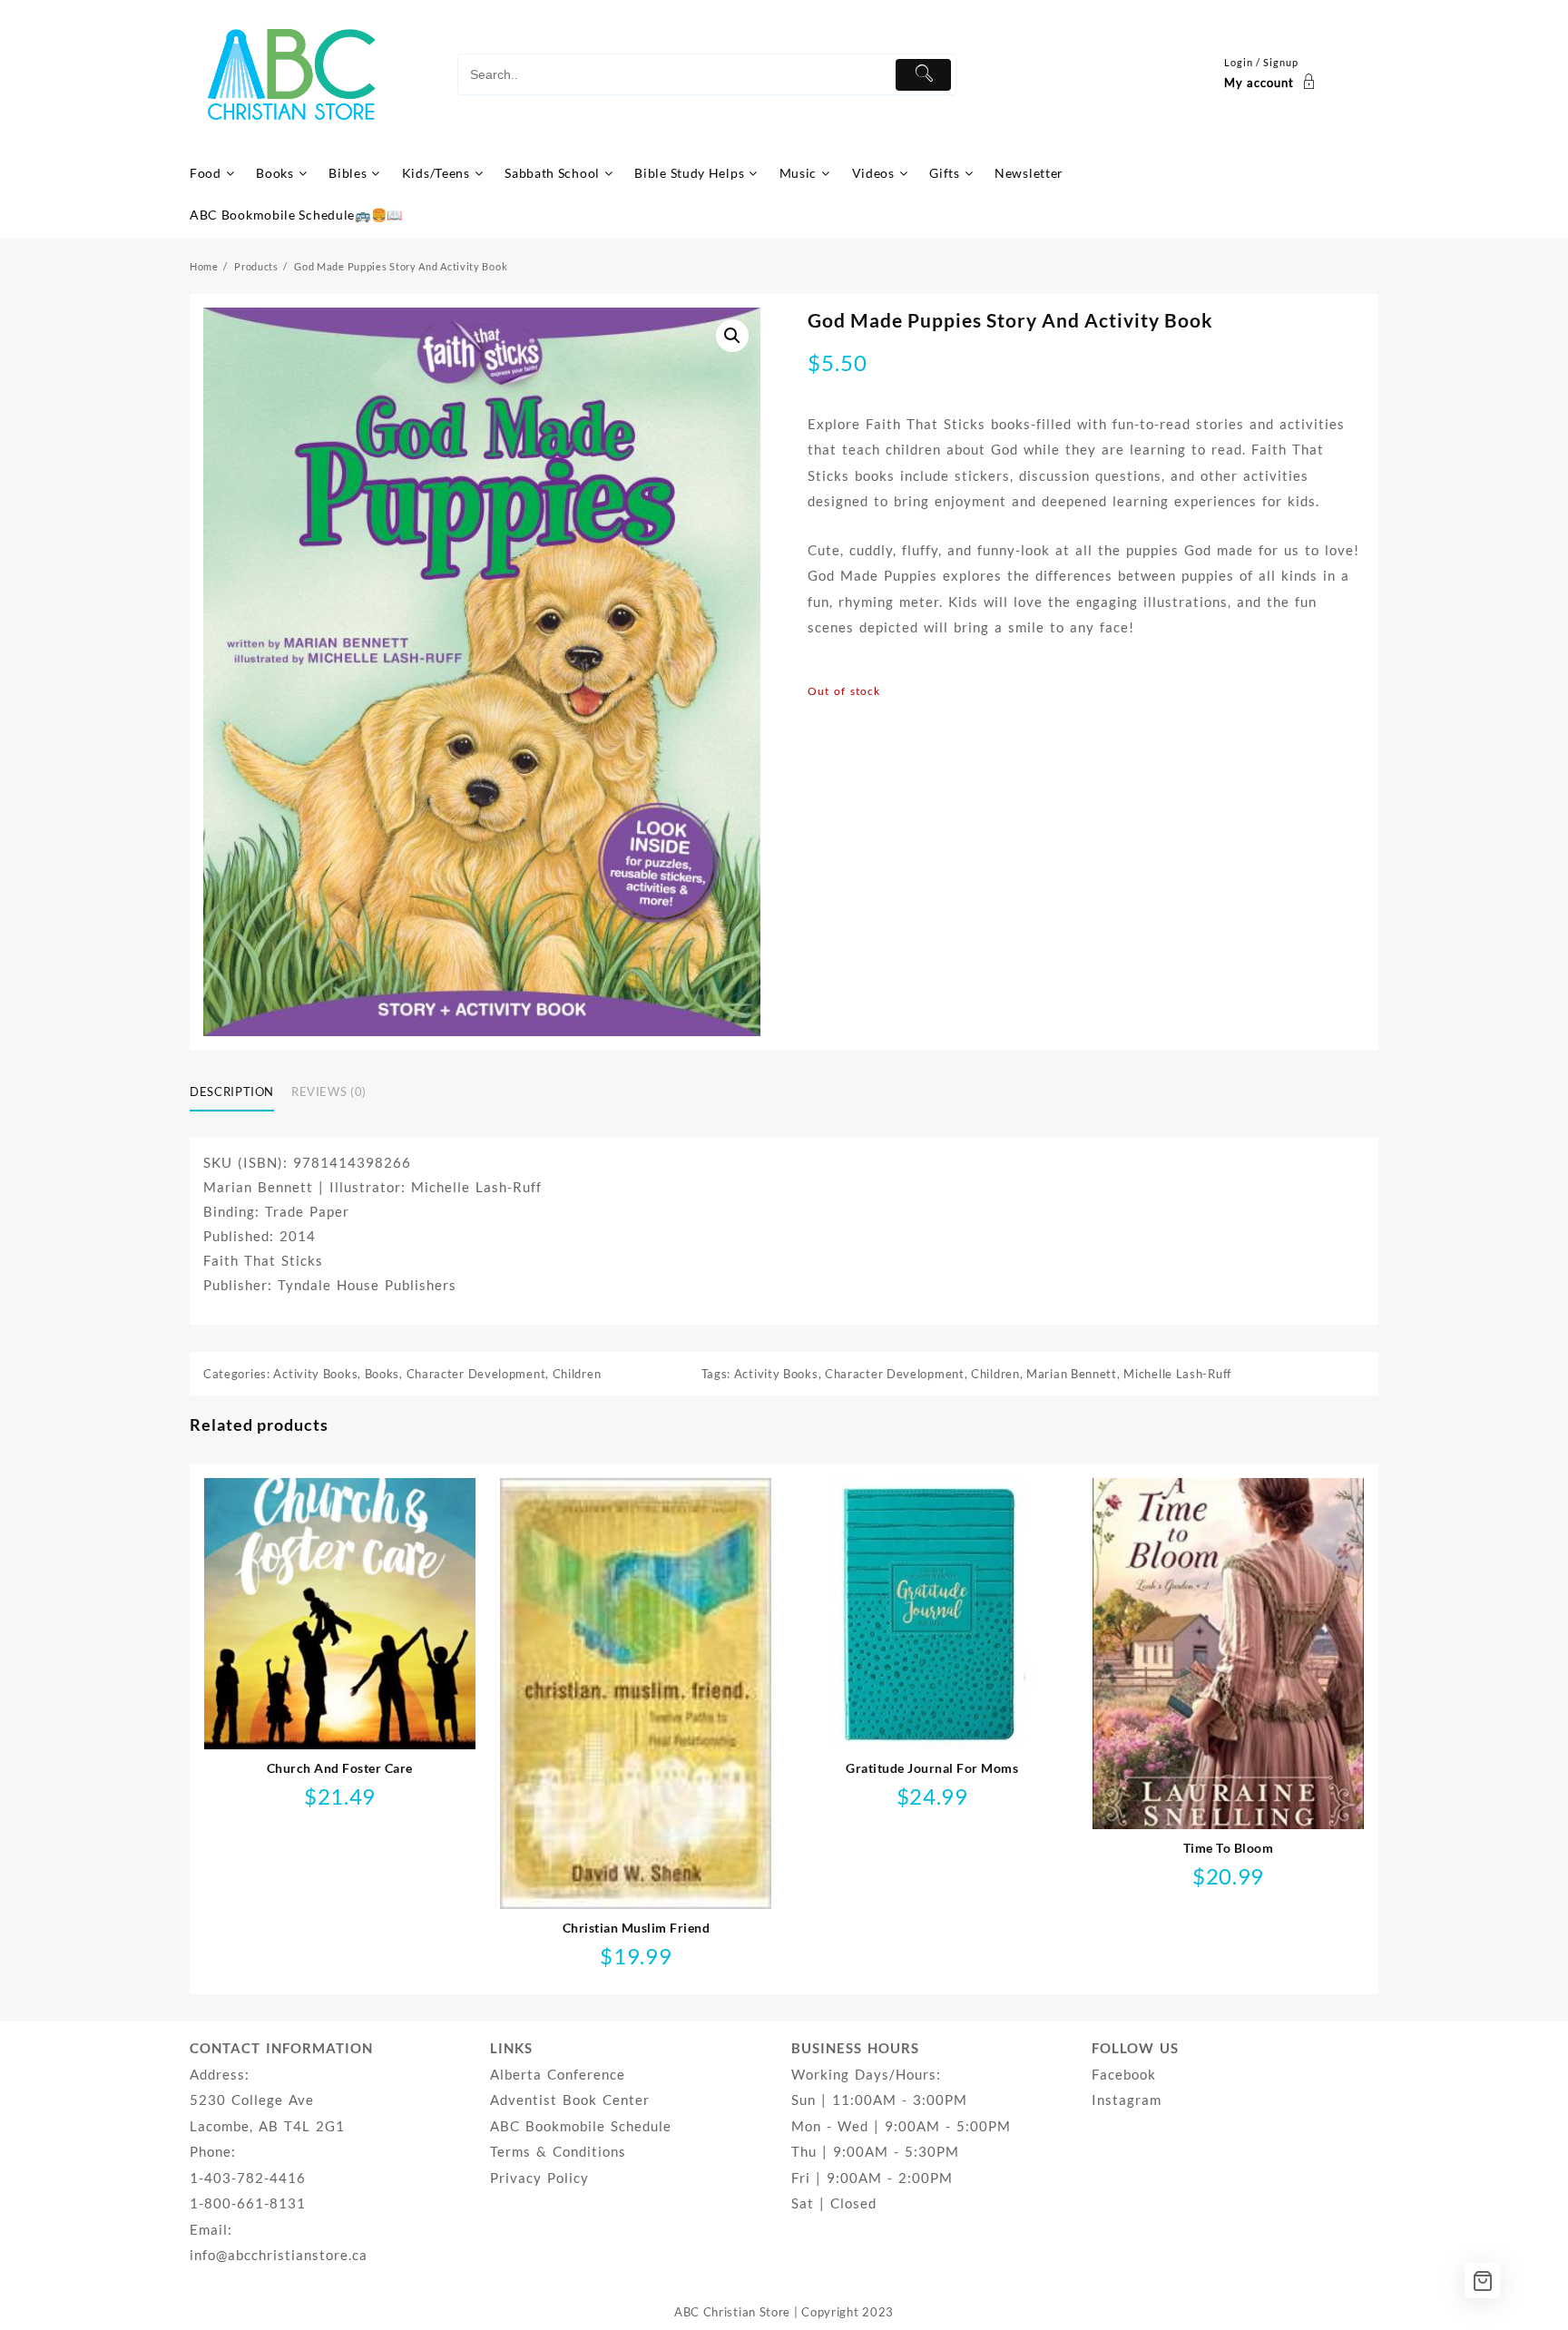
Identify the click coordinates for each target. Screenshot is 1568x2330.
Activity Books (315, 1374)
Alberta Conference (558, 2074)
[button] (732, 336)
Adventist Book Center (570, 2100)
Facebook (1124, 2074)
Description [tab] (232, 1092)
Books (382, 1374)
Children (577, 1374)
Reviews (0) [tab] (329, 1092)
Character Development (476, 1374)
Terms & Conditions (558, 2151)
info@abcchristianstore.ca (279, 2255)
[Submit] (923, 75)
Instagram (1127, 2100)
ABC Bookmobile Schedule (581, 2126)
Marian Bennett (1072, 1374)
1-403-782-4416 (248, 2178)
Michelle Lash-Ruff (1177, 1374)
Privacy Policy (539, 2178)
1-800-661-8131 (248, 2203)
